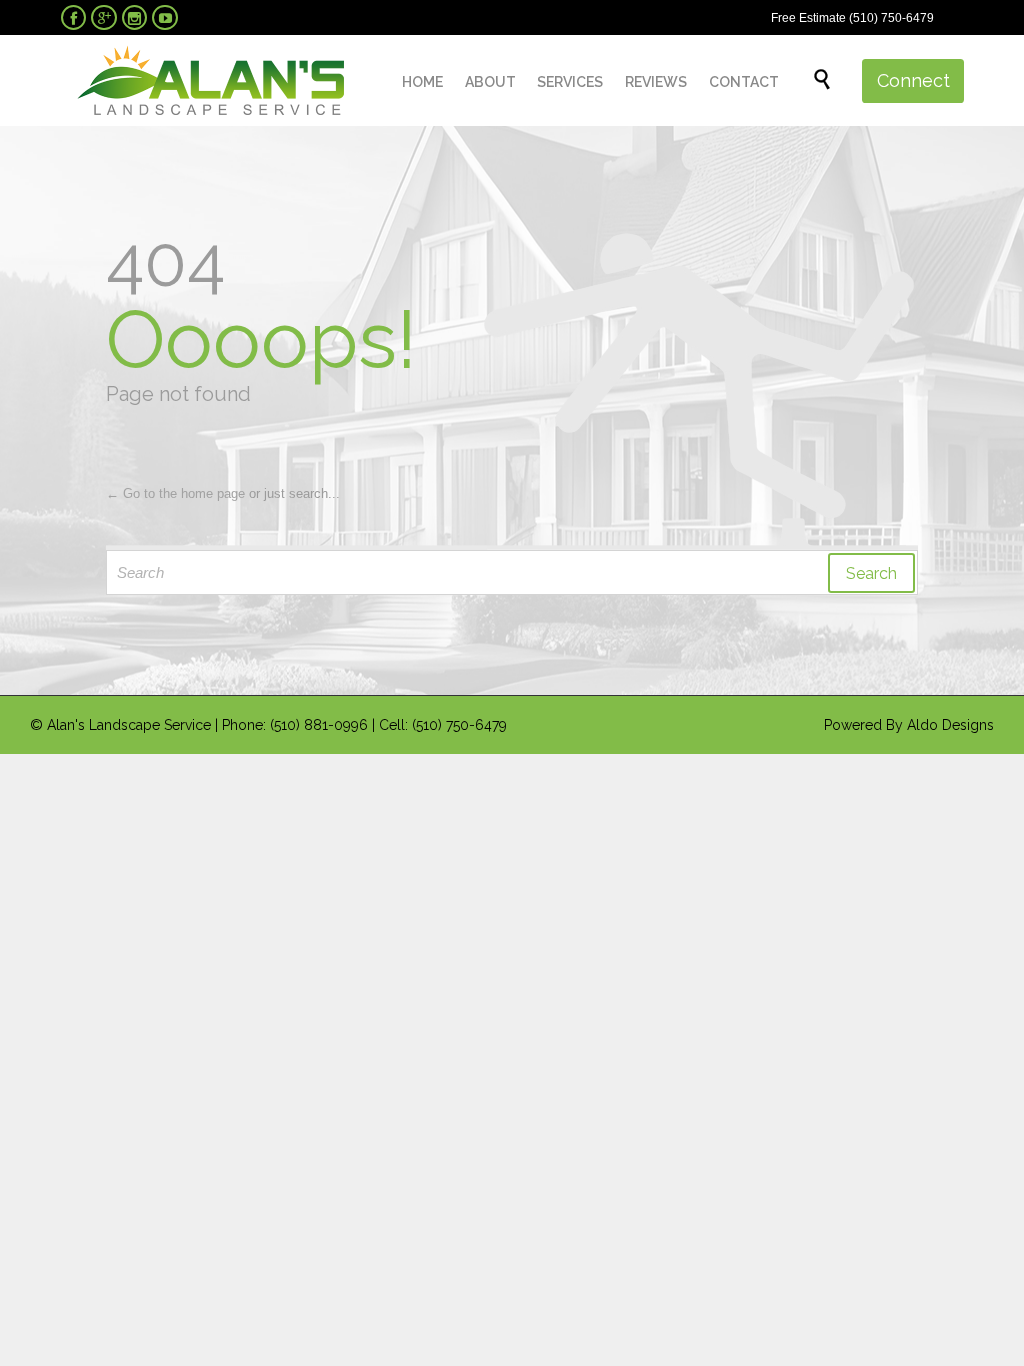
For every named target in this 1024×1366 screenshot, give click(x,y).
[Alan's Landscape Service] (210, 80)
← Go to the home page (175, 493)
